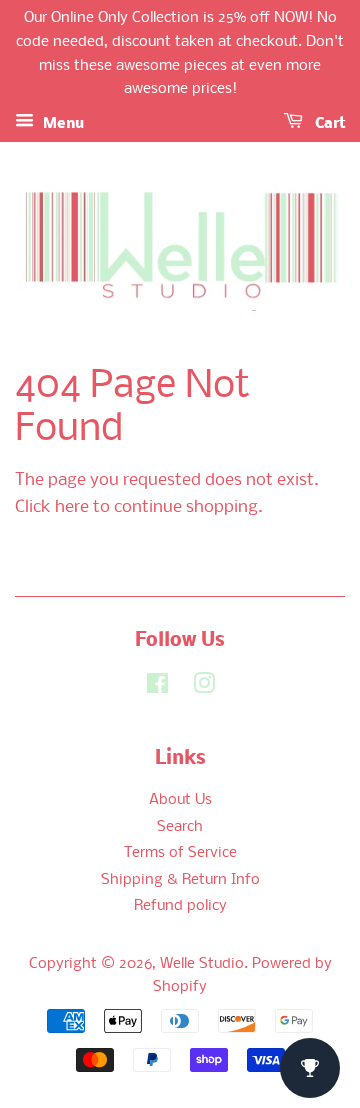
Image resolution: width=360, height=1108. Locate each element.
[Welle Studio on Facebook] (157, 688)
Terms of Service (180, 853)
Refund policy (180, 906)
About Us (180, 800)
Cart (328, 124)
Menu (61, 124)
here (72, 507)
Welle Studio (202, 964)
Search (180, 827)
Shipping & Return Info (180, 880)
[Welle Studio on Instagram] (204, 688)
